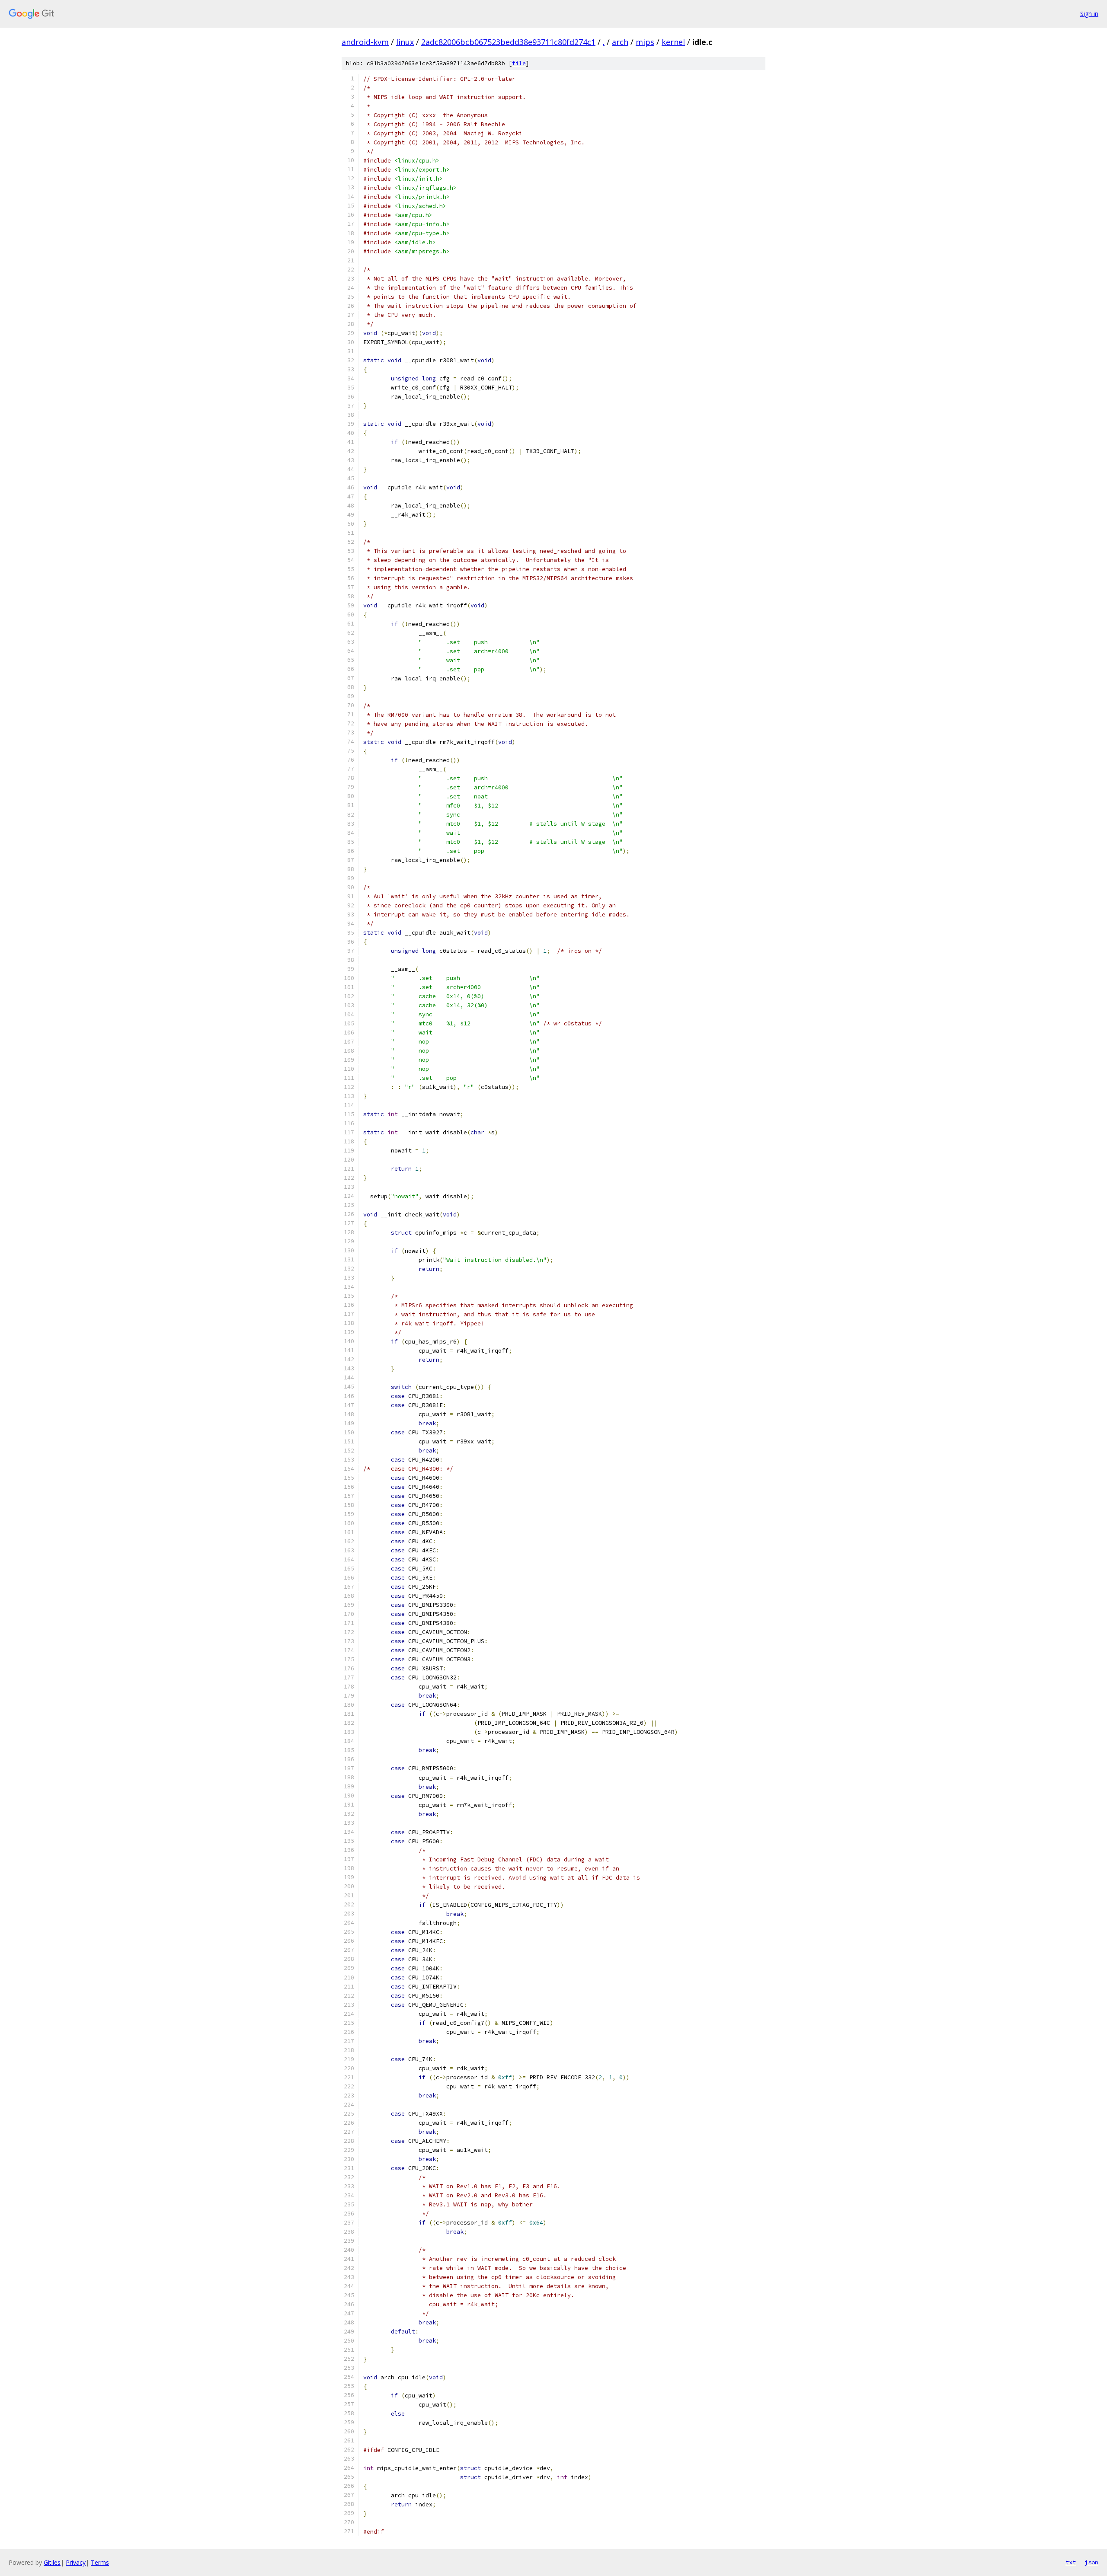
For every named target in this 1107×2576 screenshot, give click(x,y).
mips (645, 42)
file (519, 63)
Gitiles (52, 2562)
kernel (673, 42)
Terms (100, 2562)
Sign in (1089, 14)
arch (620, 42)
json (1091, 2562)
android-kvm (365, 42)
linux (405, 42)
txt (1071, 2562)
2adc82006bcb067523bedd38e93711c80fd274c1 (508, 42)
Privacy (76, 2562)
